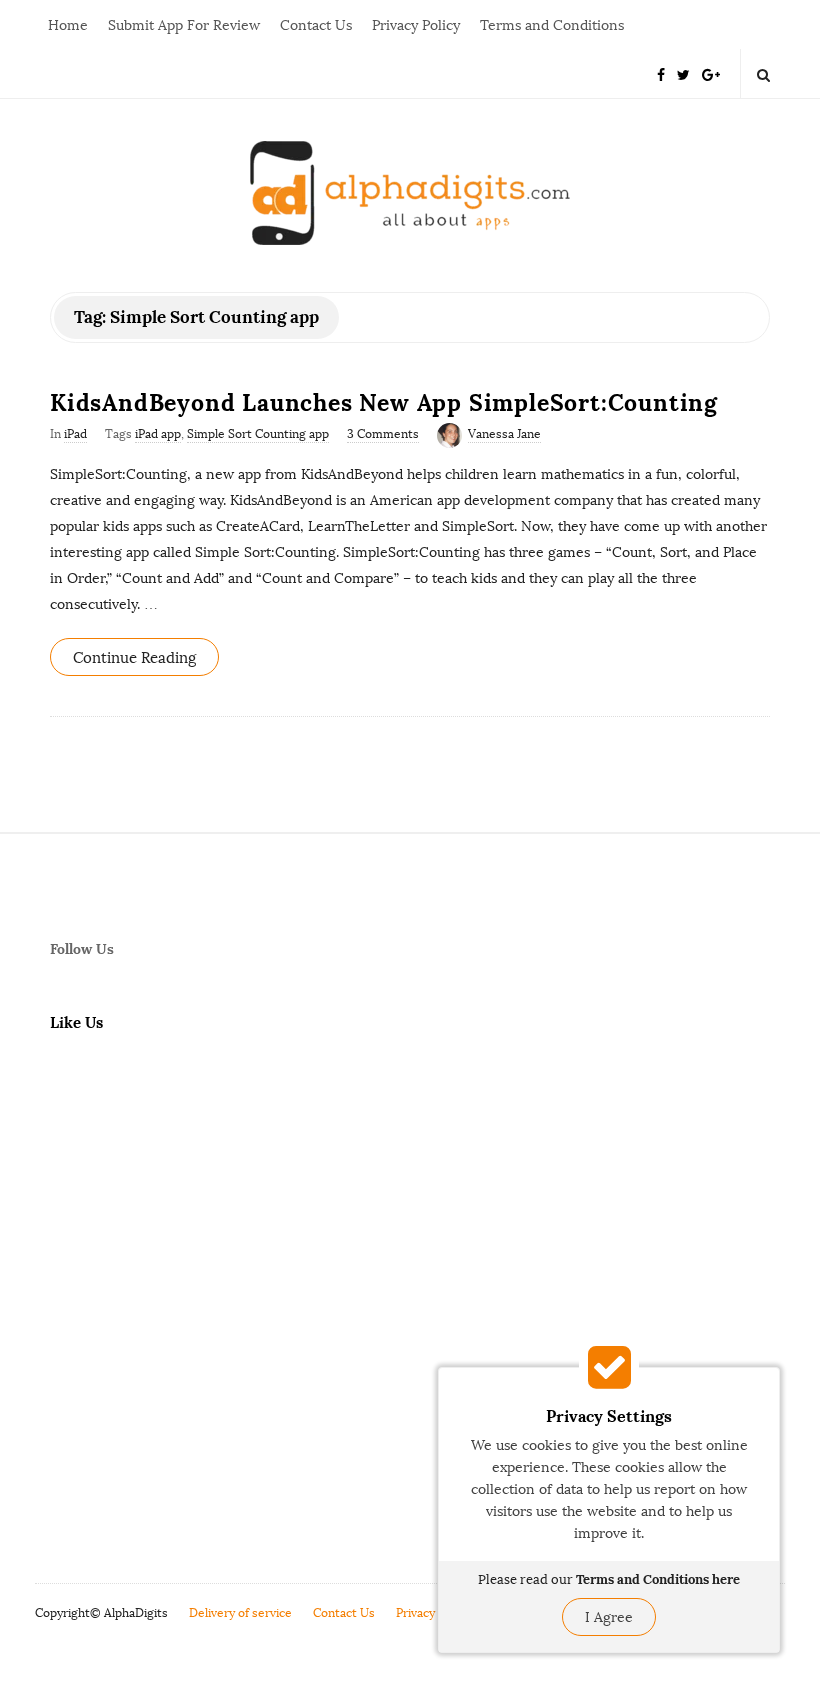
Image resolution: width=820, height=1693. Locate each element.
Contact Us (316, 25)
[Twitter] (683, 73)
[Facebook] (661, 73)
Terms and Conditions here (658, 1579)
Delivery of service (240, 1613)
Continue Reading (134, 658)
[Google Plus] (711, 73)
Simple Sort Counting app (258, 434)
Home (68, 25)
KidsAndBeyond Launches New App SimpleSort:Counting (384, 402)
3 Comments (383, 434)
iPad (75, 434)
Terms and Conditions (552, 25)
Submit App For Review (184, 25)
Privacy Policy (416, 25)
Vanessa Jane (504, 434)
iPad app (158, 434)
